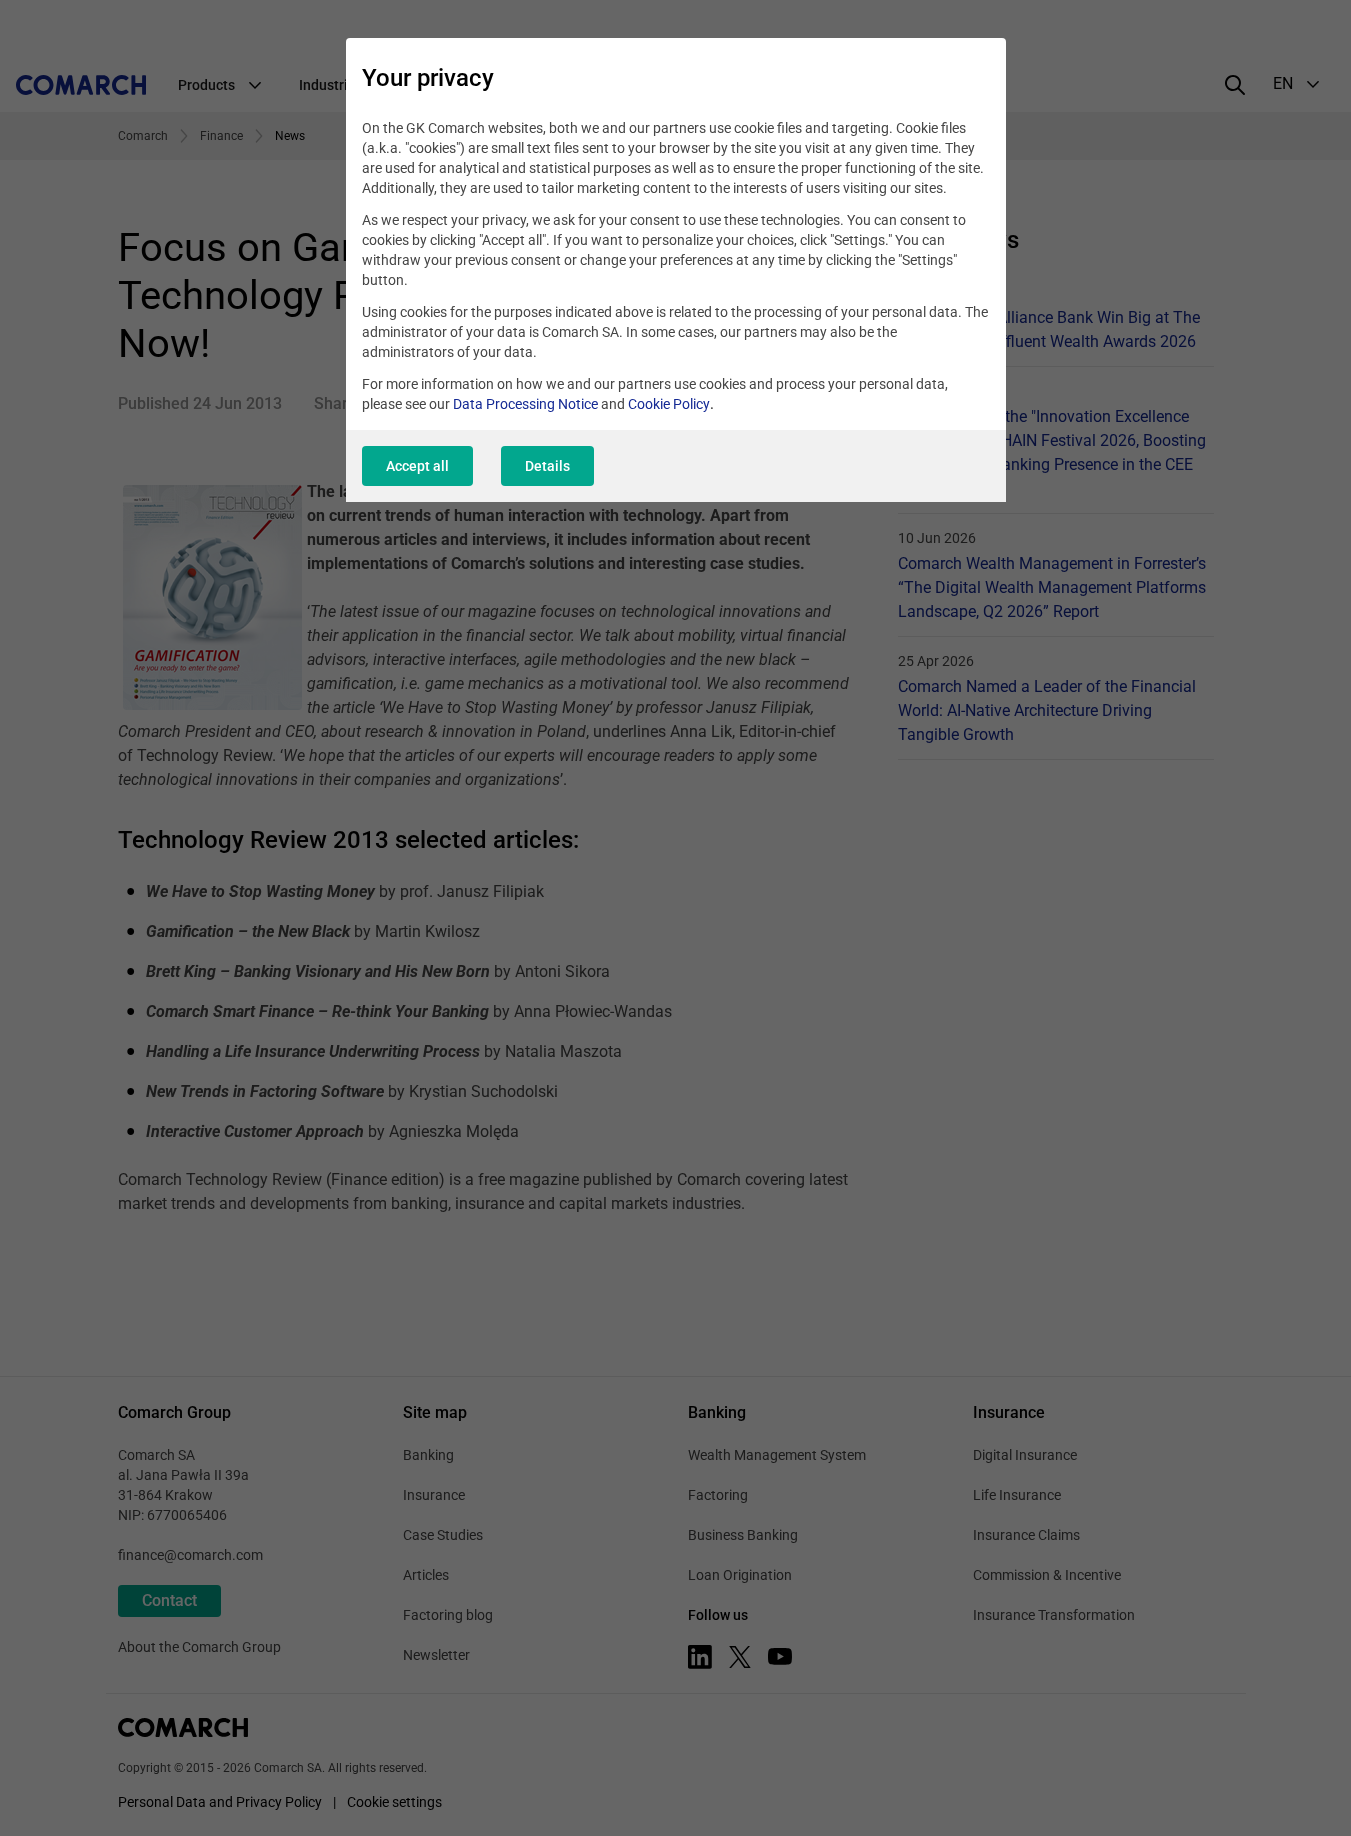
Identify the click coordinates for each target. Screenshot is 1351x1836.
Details (547, 466)
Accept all (417, 466)
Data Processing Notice (525, 404)
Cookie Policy (669, 404)
